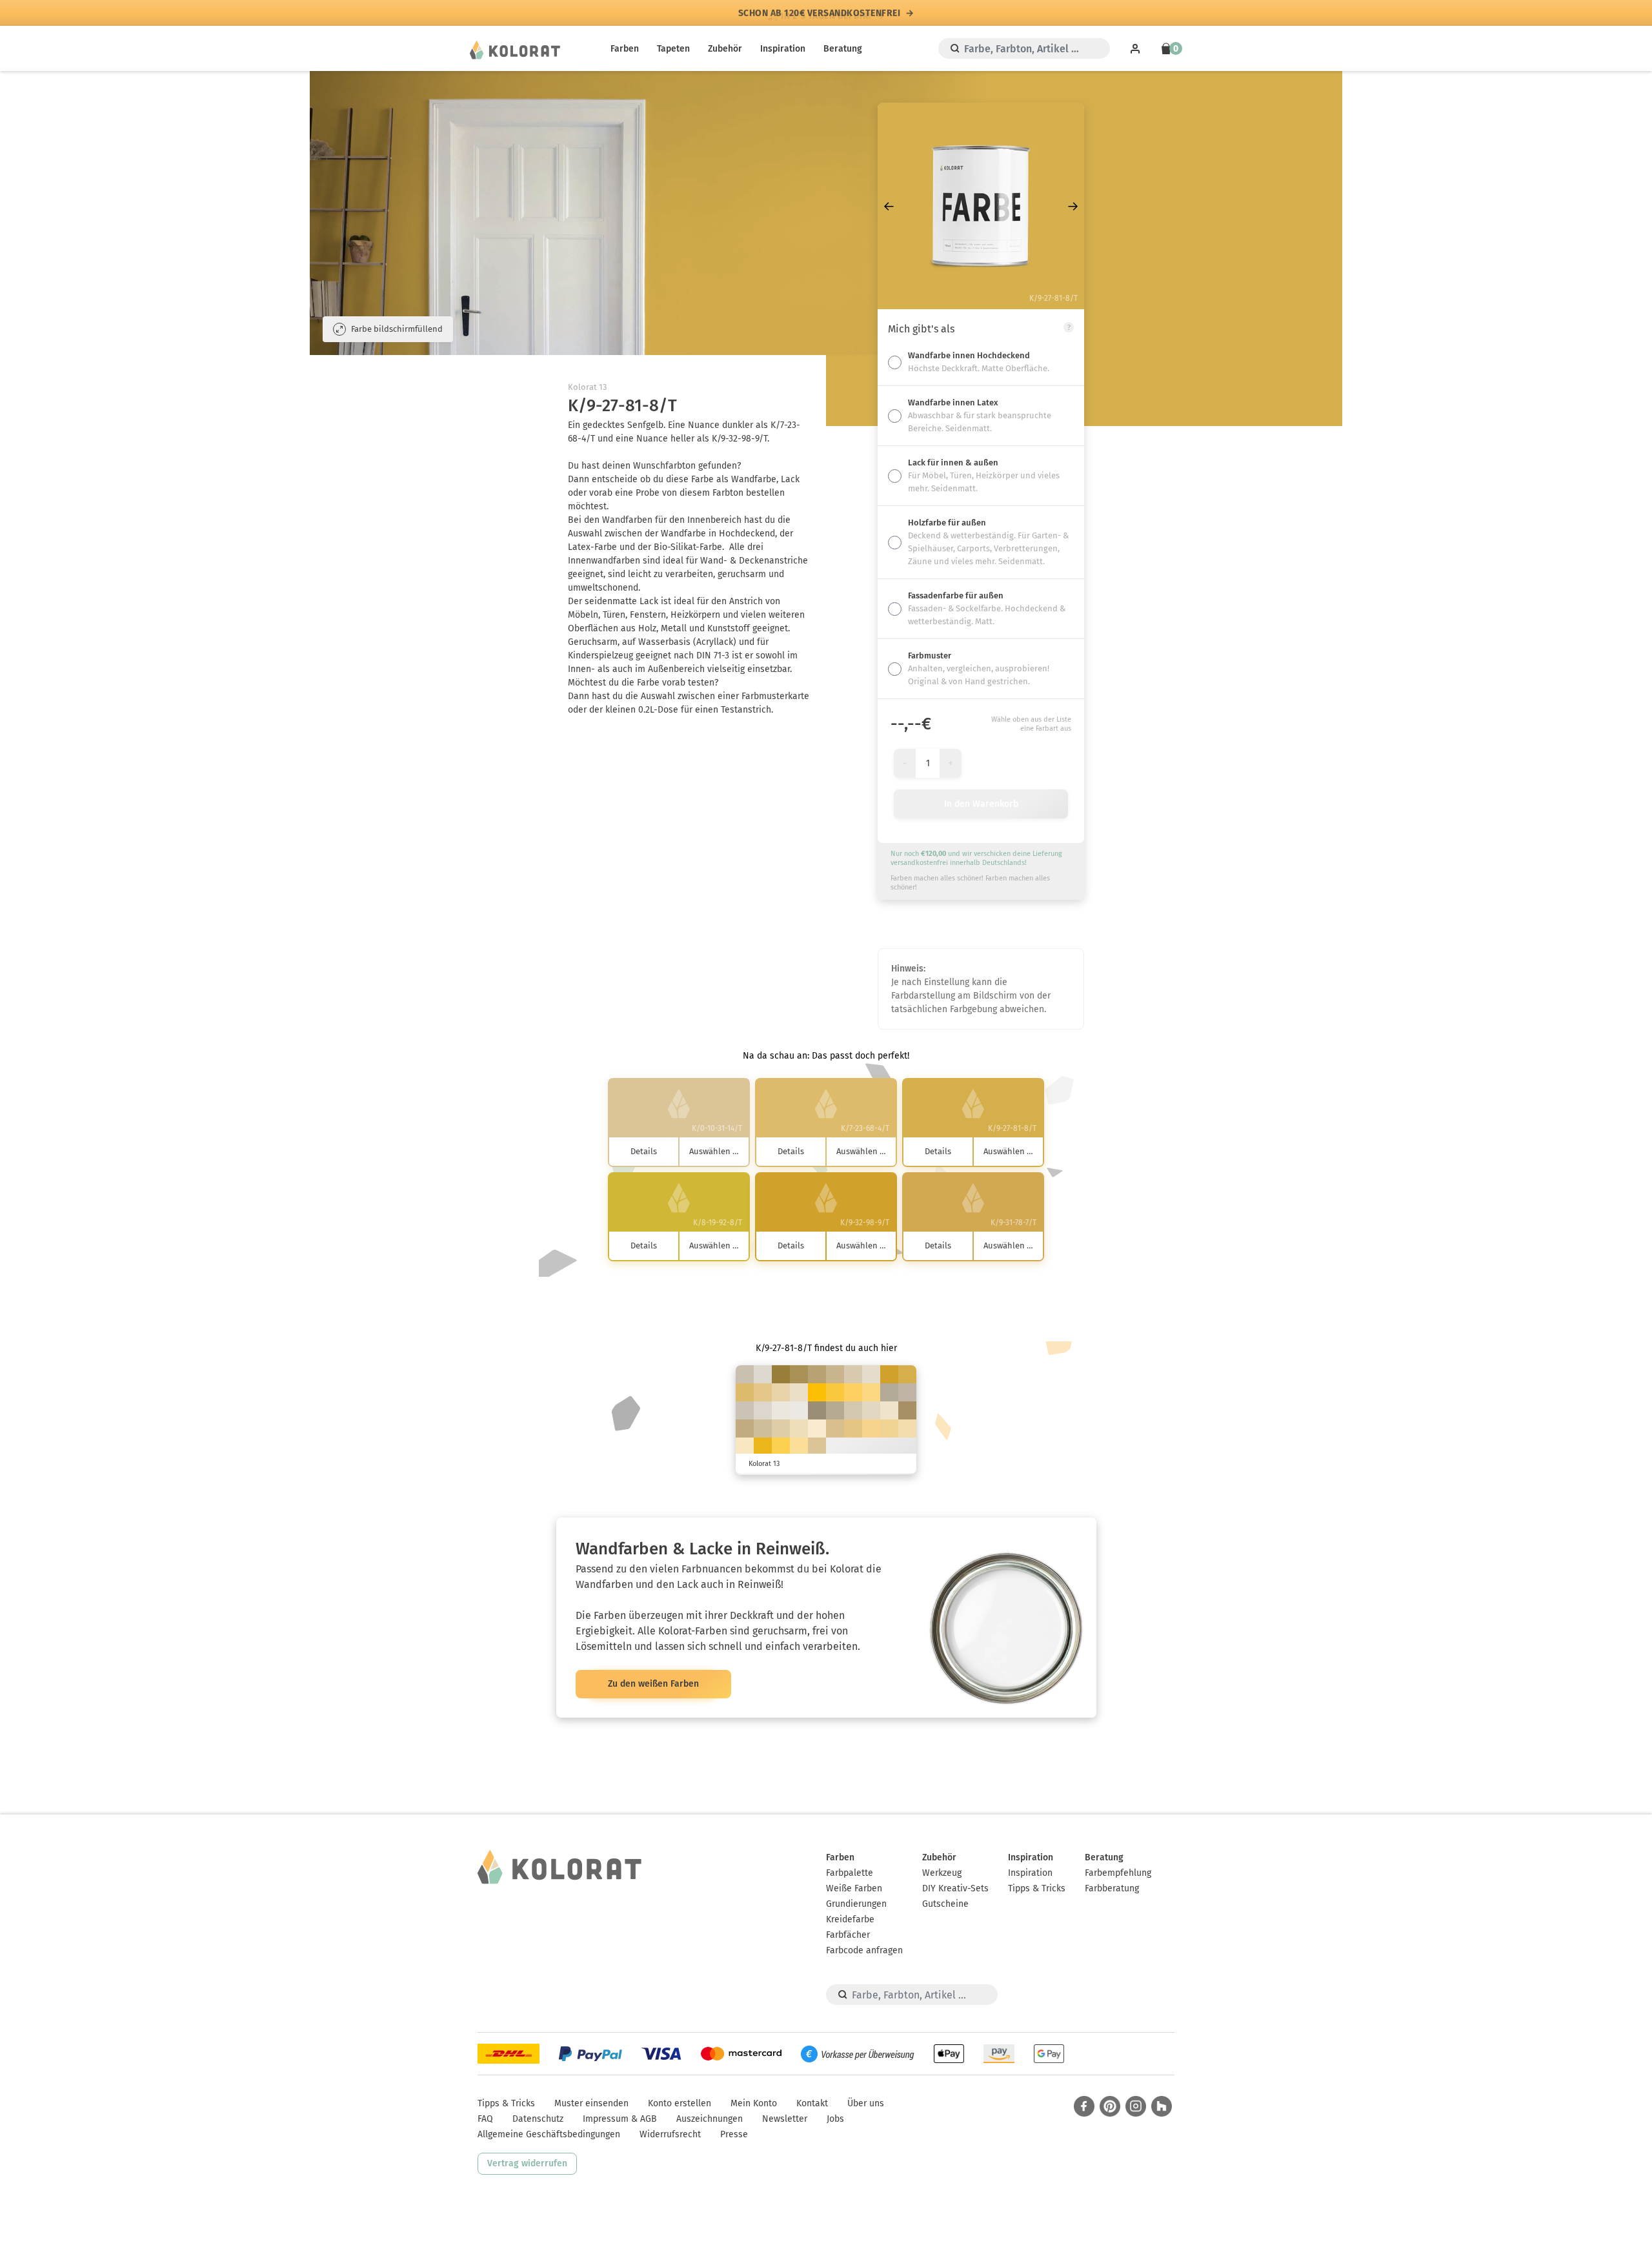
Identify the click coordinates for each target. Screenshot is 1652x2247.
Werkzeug (942, 1873)
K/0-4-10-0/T (781, 1410)
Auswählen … (714, 1151)
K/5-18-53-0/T (763, 1392)
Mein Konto (754, 2103)
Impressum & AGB (620, 2119)
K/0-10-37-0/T (907, 1429)
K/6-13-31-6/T (853, 1374)
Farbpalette (850, 1873)
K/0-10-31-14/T (817, 1447)
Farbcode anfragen (864, 1950)
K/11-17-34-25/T (835, 1410)
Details (644, 1151)
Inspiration (783, 49)
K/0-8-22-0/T (799, 1392)
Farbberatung (1112, 1888)
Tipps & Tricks (1037, 1888)
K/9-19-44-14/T (835, 1374)
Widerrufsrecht (670, 2134)
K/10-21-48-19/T (745, 1429)
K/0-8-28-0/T (745, 1447)
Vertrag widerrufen (527, 2163)
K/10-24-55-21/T (817, 1374)
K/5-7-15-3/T (763, 1374)
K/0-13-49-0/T (889, 1429)
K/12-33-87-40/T (781, 1374)
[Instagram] (1136, 2106)
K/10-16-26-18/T (907, 1392)
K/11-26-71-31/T (799, 1374)
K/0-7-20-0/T (889, 1410)
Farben (625, 49)
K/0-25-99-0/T (817, 1392)
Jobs (835, 2119)
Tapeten (673, 49)
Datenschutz (538, 2119)
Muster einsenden (591, 2103)
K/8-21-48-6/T (835, 1429)
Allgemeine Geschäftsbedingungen (549, 2134)
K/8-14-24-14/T (745, 1374)
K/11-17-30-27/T (889, 1392)
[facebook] (1084, 2106)
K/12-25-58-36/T (907, 1410)
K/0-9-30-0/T (799, 1429)
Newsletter (785, 2119)
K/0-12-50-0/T (799, 1447)
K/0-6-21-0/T (817, 1429)
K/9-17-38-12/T (763, 1429)
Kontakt (812, 2103)
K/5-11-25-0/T (871, 1410)
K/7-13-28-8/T (853, 1410)
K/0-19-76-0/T (853, 1392)
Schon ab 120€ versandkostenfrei (820, 13)
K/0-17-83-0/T (781, 1447)
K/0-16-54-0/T (871, 1429)
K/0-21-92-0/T (835, 1392)
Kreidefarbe (850, 1919)
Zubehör (725, 49)
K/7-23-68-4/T (745, 1392)
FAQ (485, 2119)
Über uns (866, 2103)
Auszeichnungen (710, 2119)
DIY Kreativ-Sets (955, 1888)
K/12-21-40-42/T (817, 1410)
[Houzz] (1162, 2106)
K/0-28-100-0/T (763, 1447)
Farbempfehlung (1118, 1873)
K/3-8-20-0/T (871, 1374)
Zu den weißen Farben (653, 1684)
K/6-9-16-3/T (763, 1410)
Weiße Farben (854, 1888)
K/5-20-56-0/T (853, 1429)
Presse (734, 2134)
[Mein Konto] (1135, 48)
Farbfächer (848, 1935)
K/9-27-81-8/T (907, 1374)
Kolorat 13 (587, 387)
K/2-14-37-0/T (781, 1392)
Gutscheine (945, 1904)
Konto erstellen (680, 2103)
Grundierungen (856, 1904)
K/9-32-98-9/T (889, 1374)
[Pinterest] (1110, 2106)
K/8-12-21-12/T (745, 1410)
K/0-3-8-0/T (799, 1410)
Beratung (843, 49)
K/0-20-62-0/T (871, 1392)
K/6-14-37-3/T (781, 1429)
